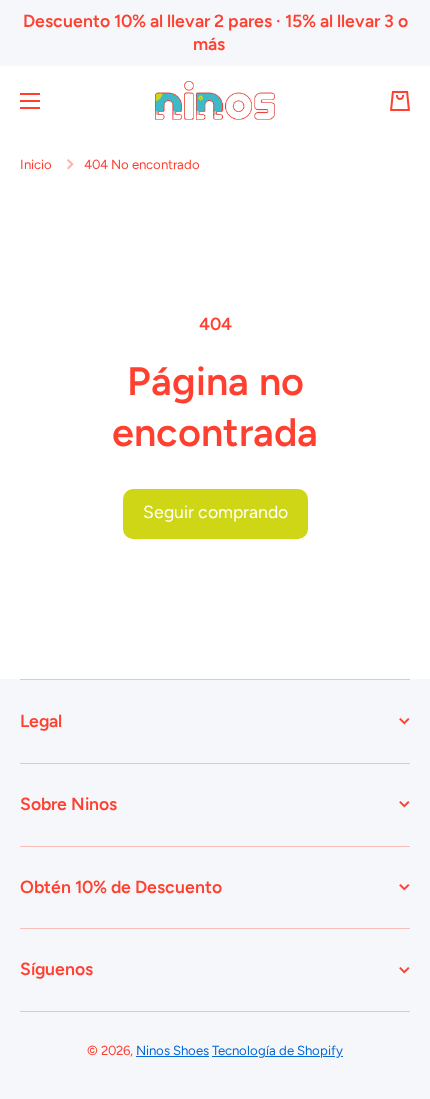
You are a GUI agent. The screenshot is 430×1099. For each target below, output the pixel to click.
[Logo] (215, 100)
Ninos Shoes (172, 1050)
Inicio (36, 164)
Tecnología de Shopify (277, 1050)
